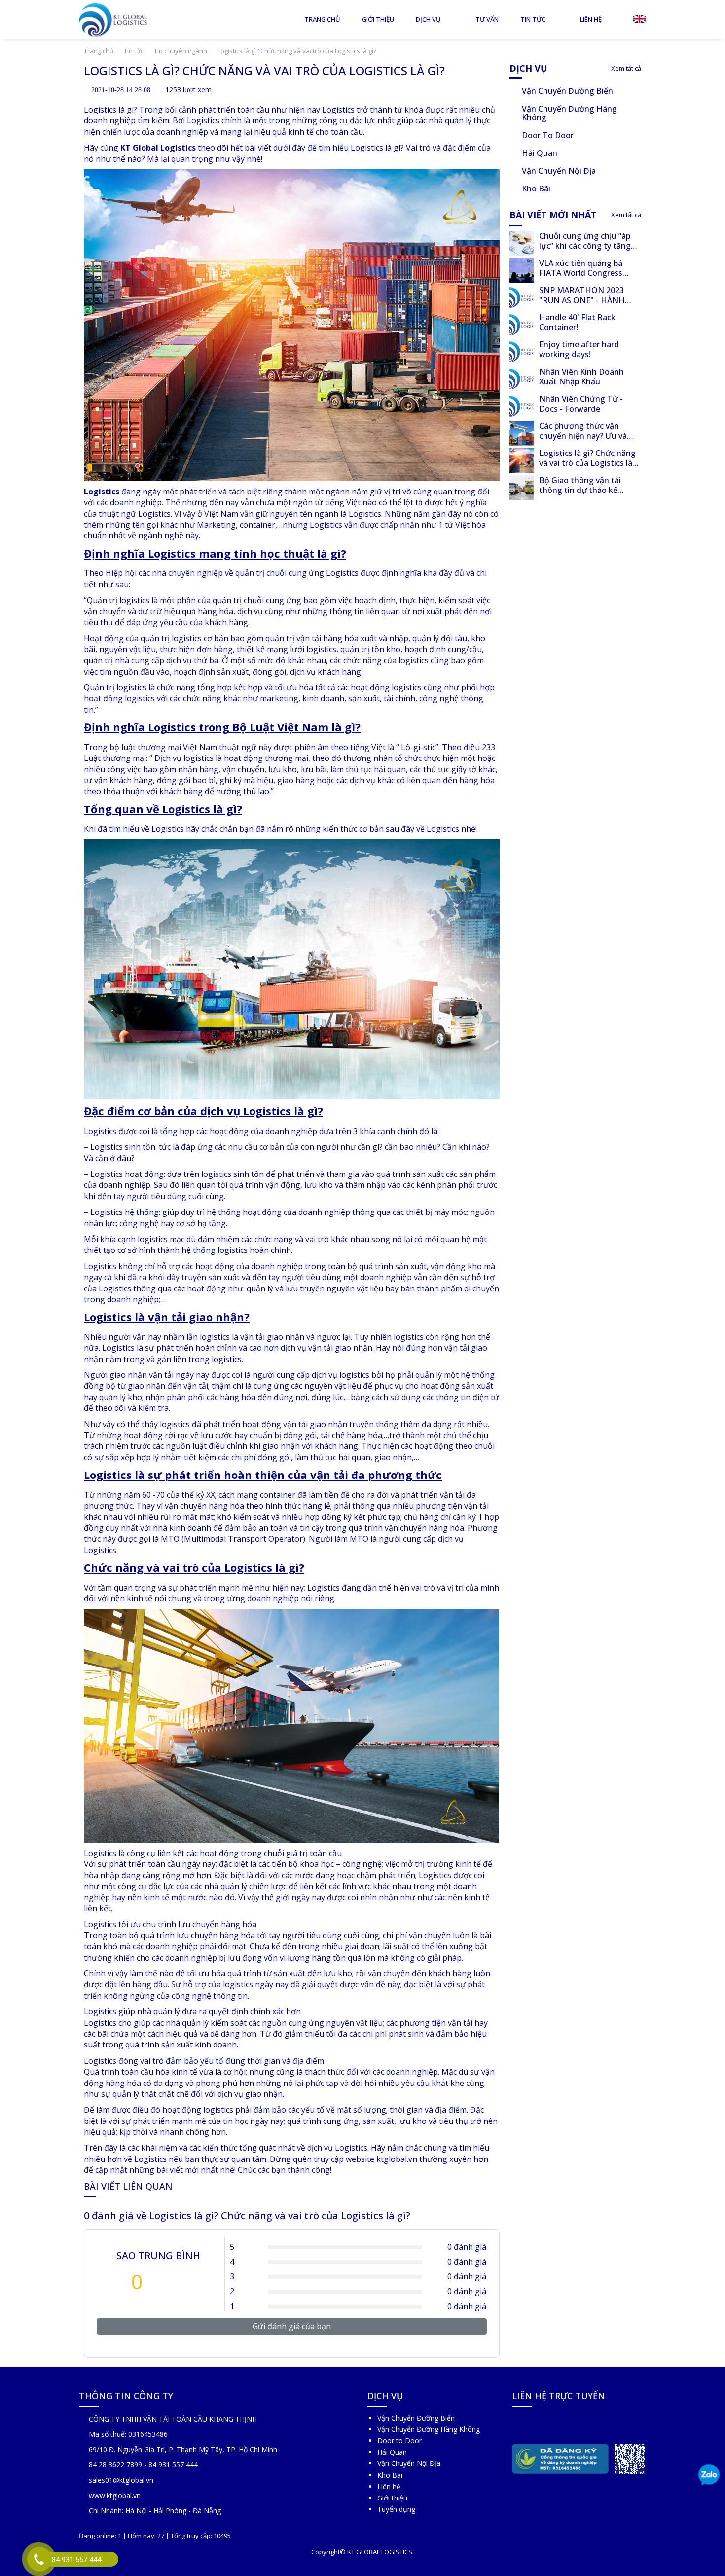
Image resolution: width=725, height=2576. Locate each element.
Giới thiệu (378, 19)
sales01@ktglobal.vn (121, 2480)
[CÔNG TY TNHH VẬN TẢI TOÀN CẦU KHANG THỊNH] (114, 20)
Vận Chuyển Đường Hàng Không (429, 2429)
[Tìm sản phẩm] (618, 19)
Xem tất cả (625, 68)
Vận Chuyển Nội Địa (409, 2463)
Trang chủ (322, 19)
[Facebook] (519, 2424)
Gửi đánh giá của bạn (292, 2326)
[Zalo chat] (709, 2476)
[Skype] (535, 2424)
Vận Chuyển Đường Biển (416, 2418)
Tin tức (533, 19)
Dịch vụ (428, 19)
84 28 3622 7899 (115, 2465)
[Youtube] (568, 2424)
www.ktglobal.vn (115, 2495)
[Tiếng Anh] (639, 18)
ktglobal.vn (397, 2159)
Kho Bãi (390, 2475)
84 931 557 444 (173, 2465)
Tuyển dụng (396, 2509)
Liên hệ (591, 19)
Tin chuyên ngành (181, 51)
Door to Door (399, 2441)
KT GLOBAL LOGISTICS (380, 2552)
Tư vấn (487, 19)
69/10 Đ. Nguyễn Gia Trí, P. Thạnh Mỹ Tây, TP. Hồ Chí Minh (183, 2449)
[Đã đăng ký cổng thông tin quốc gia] (562, 2457)
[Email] (552, 2424)
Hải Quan (392, 2452)
